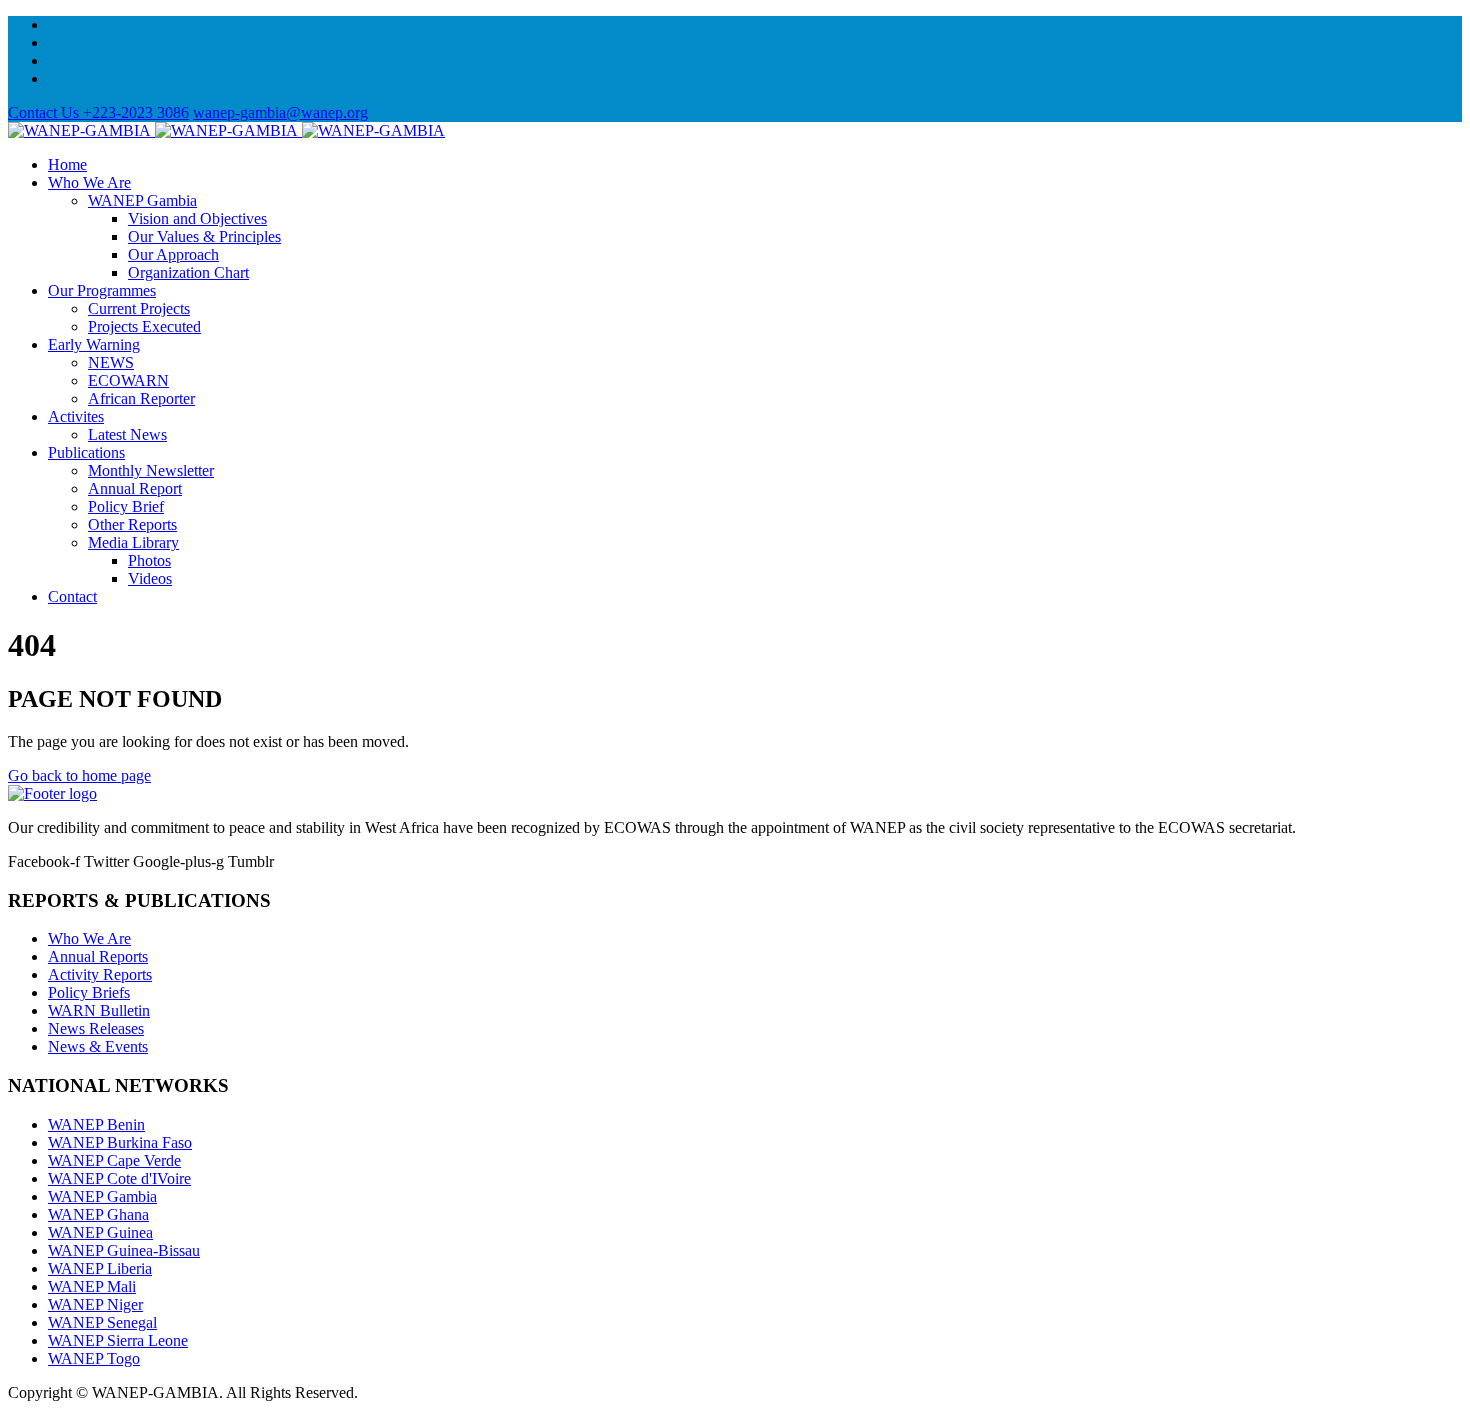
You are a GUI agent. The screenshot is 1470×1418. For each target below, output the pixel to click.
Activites (76, 416)
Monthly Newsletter (151, 470)
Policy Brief (126, 506)
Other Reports (132, 524)
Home (67, 164)
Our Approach (173, 254)
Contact (72, 596)
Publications (86, 452)
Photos (149, 560)
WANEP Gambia (142, 200)
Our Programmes (102, 290)
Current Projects (139, 308)
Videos (150, 578)
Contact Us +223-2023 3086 (98, 112)
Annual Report (135, 488)
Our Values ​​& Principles (204, 236)
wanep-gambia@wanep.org (280, 112)
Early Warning (94, 344)
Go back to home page (79, 775)
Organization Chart (188, 272)
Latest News (127, 434)
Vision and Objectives (197, 218)
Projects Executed (144, 326)
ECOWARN (128, 380)
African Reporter (141, 398)
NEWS (111, 362)
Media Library (133, 542)
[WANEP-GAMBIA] (226, 130)
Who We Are (89, 182)
